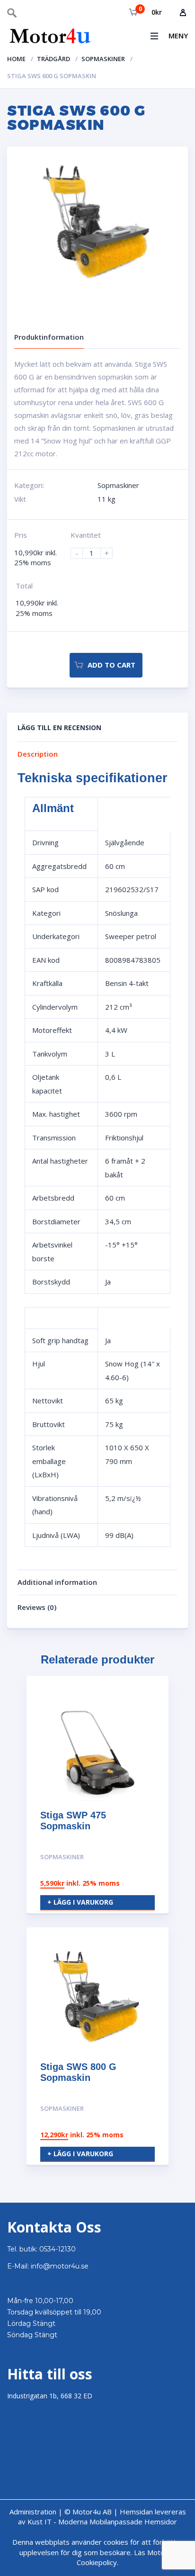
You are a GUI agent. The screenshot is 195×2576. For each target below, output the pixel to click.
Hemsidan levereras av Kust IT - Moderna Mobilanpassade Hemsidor (102, 2517)
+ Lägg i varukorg (80, 1902)
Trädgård (53, 59)
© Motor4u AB (87, 2512)
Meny (178, 36)
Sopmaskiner (103, 59)
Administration (33, 2512)
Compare (59, 666)
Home (16, 59)
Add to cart (111, 665)
